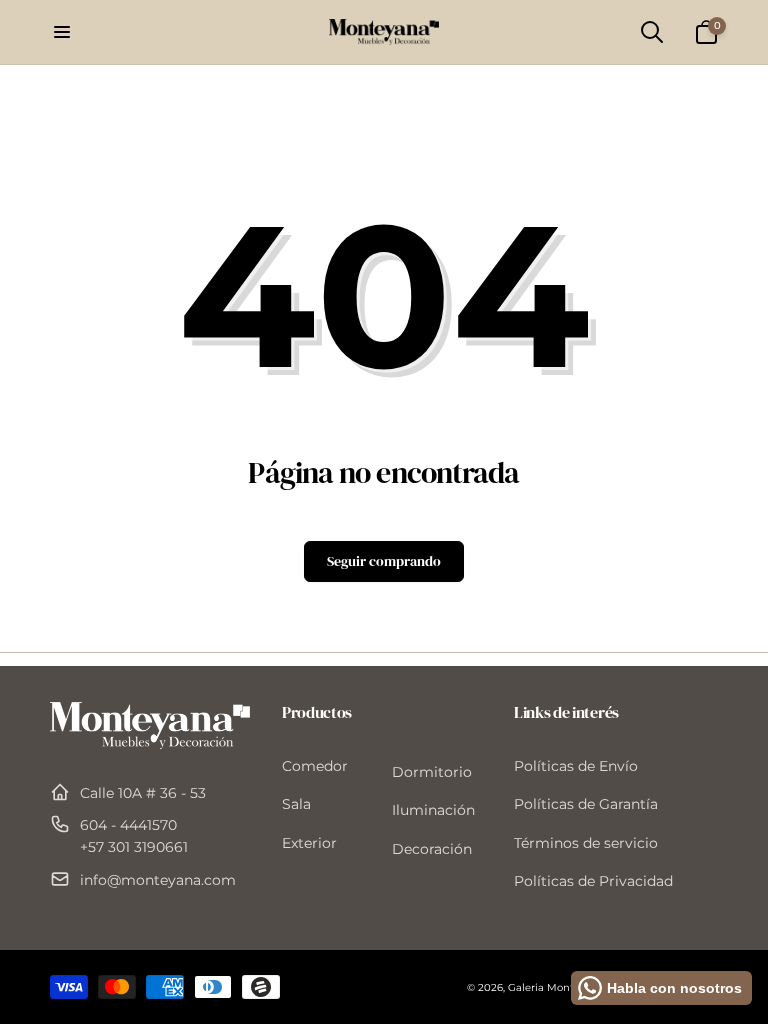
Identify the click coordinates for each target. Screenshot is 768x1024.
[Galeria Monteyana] (150, 743)
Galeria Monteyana (556, 987)
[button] (62, 32)
